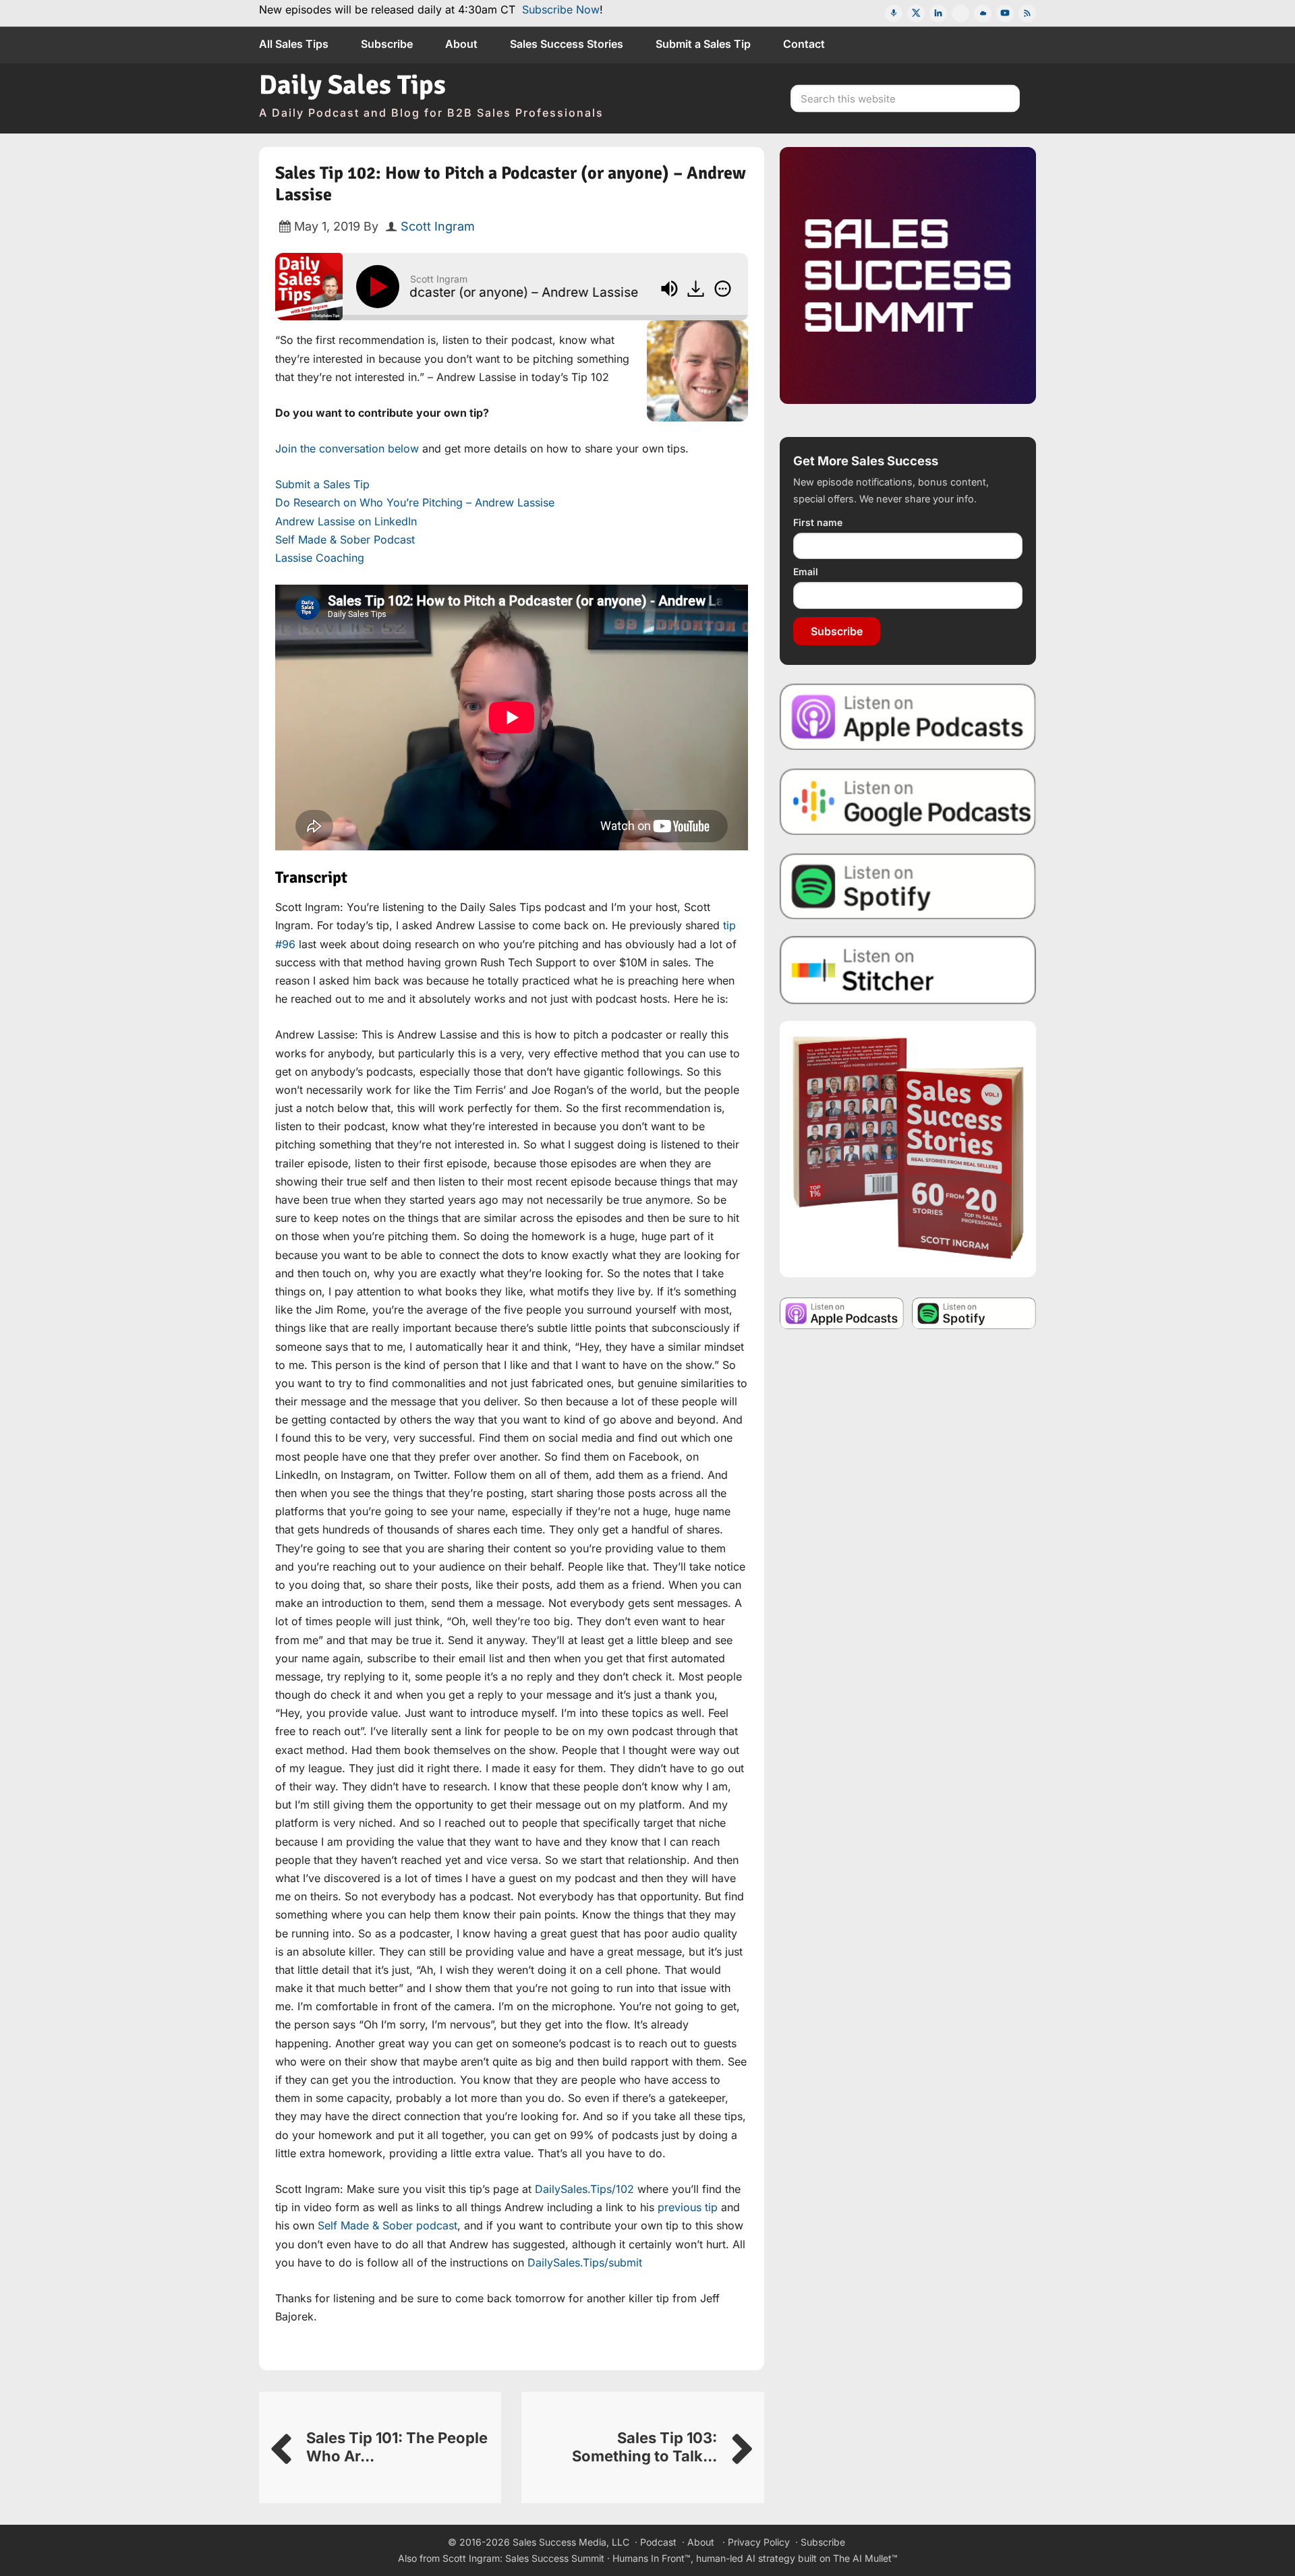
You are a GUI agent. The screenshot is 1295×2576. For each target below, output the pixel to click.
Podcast (658, 2542)
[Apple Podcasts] (894, 13)
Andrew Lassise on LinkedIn (346, 521)
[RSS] (1027, 13)
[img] (723, 289)
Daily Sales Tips (352, 85)
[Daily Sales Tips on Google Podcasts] (908, 801)
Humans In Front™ (652, 2558)
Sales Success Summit (555, 2558)
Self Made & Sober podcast (387, 2225)
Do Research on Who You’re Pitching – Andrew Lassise (415, 502)
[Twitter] (916, 13)
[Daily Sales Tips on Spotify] (908, 886)
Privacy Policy (759, 2542)
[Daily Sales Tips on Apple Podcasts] (908, 716)
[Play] (380, 287)
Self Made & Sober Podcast (345, 539)
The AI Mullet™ (865, 2558)
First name (818, 522)
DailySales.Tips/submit (585, 2262)
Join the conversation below (347, 448)
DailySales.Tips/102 (584, 2189)
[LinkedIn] (938, 13)
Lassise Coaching (320, 558)
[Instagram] (960, 13)
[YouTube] (1005, 13)
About (701, 2542)
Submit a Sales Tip (322, 484)
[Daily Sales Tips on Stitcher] (908, 970)
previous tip (688, 2207)
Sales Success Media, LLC (571, 2542)
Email (806, 572)
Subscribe (837, 631)
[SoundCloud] (983, 13)
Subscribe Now (561, 9)
